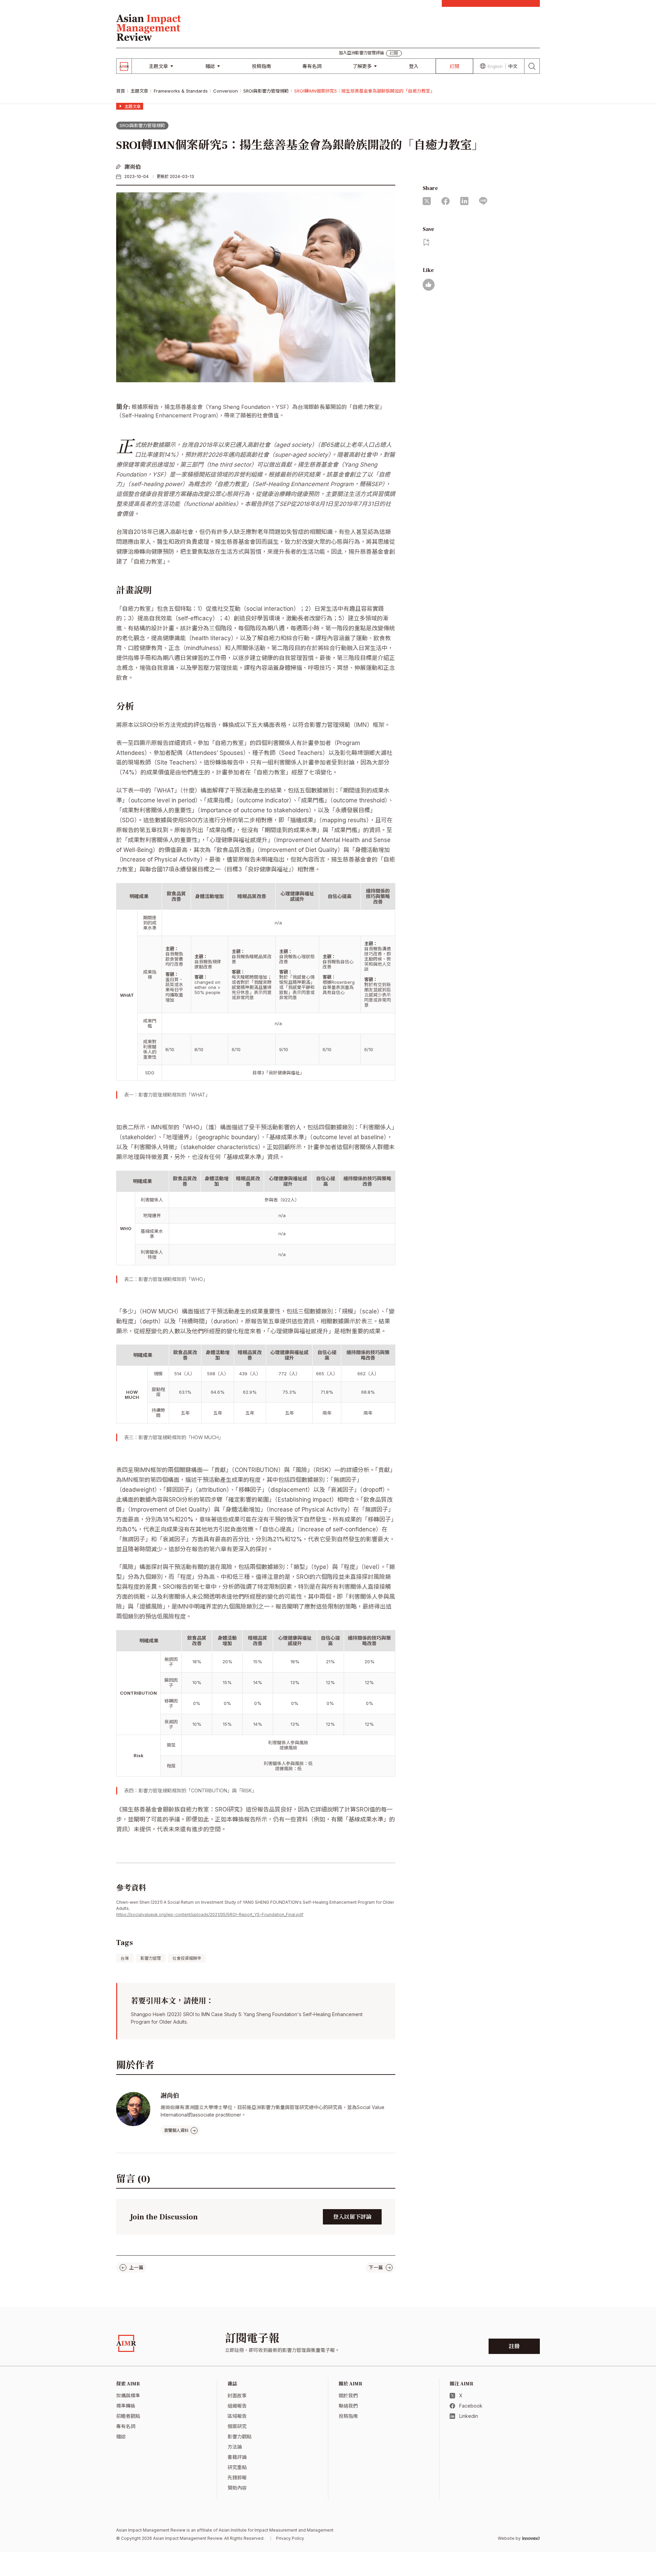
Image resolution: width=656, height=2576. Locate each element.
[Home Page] (149, 27)
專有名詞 (312, 66)
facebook (446, 201)
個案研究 (237, 2426)
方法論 (235, 2447)
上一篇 (136, 2267)
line (483, 201)
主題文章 (159, 66)
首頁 (121, 91)
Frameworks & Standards (181, 91)
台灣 (125, 1958)
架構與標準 (128, 2395)
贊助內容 (237, 2488)
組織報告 (237, 2406)
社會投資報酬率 (187, 1958)
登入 (414, 66)
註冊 (514, 2346)
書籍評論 (237, 2457)
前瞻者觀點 (128, 2416)
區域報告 (237, 2416)
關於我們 (348, 2395)
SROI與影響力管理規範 (266, 91)
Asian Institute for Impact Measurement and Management (276, 2530)
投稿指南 (261, 66)
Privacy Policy (290, 2538)
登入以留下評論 (352, 2217)
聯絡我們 (348, 2406)
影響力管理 (151, 1958)
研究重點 (237, 2467)
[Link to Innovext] (531, 2538)
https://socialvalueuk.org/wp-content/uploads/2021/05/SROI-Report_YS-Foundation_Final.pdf (210, 1914)
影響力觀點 (240, 2436)
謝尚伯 (133, 167)
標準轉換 (126, 2406)
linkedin (464, 201)
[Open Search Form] (532, 66)
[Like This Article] (429, 285)
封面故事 (237, 2395)
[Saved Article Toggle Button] (427, 242)
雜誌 (210, 66)
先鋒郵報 (237, 2477)
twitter (427, 201)
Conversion (225, 91)
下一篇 (376, 2267)
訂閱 (454, 66)
